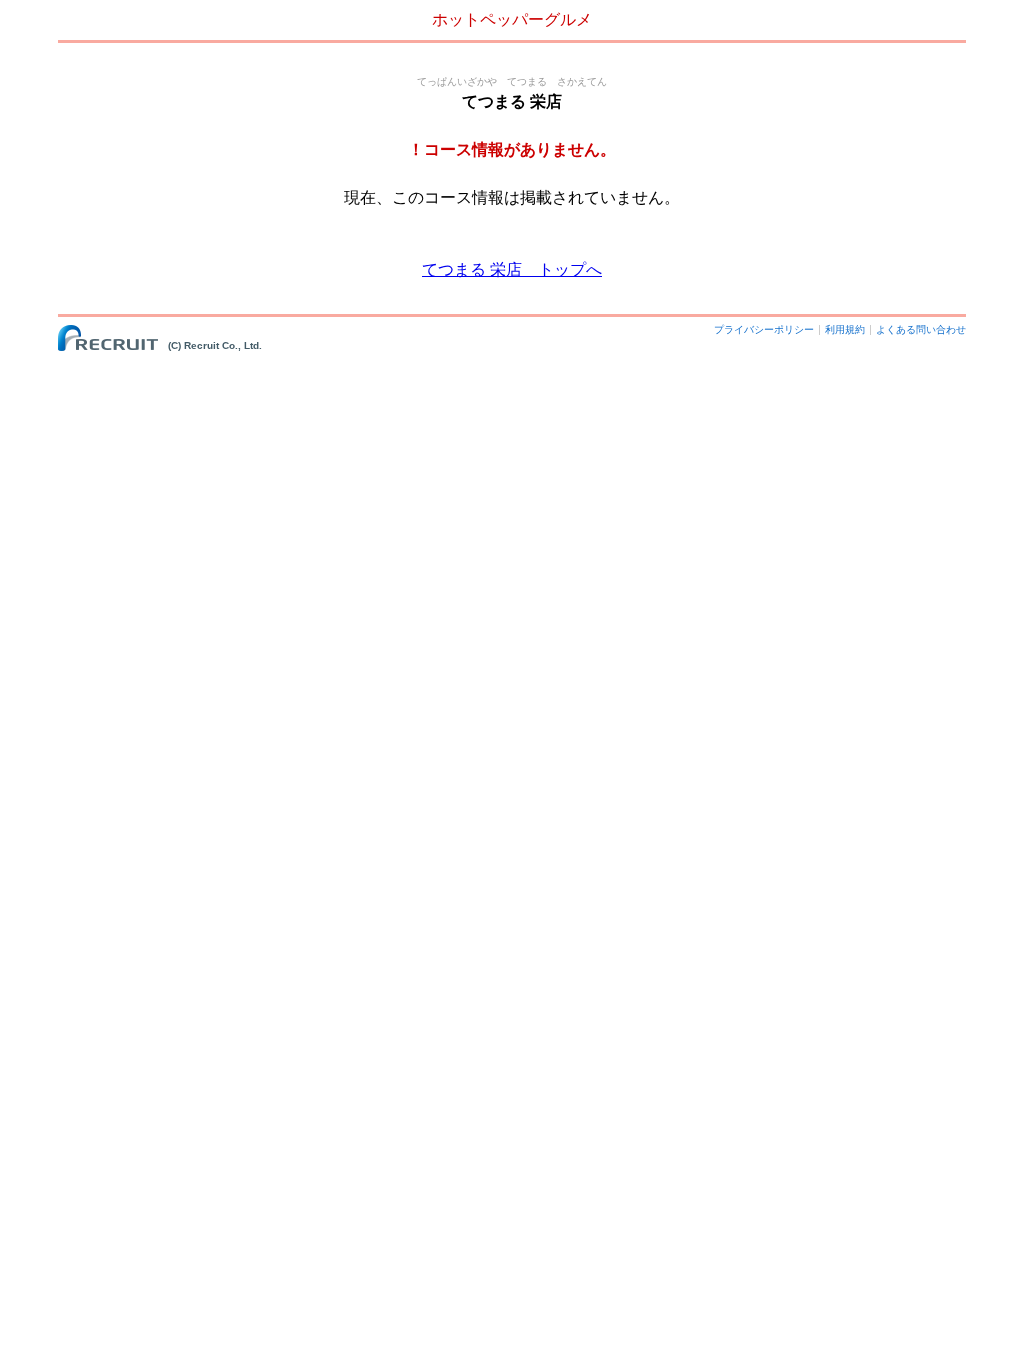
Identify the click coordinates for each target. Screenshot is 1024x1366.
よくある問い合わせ (921, 329)
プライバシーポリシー (764, 329)
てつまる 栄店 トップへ (512, 269)
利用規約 (845, 329)
